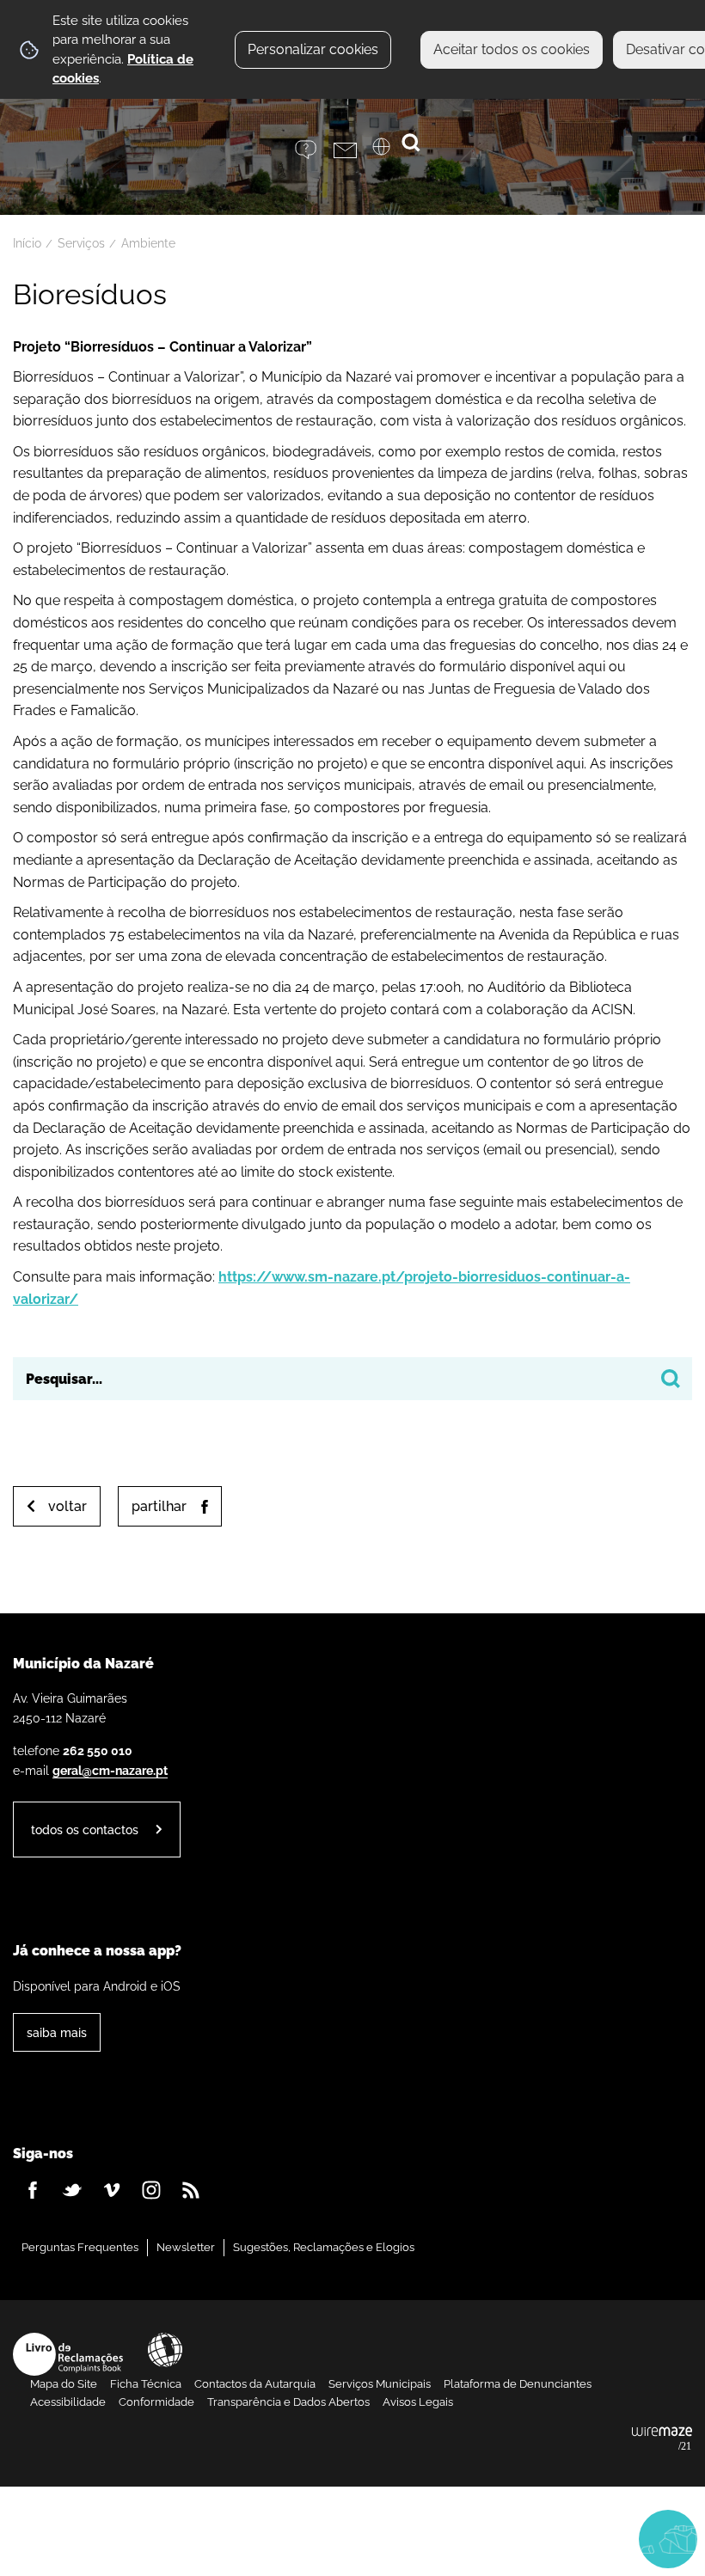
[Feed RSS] (191, 2190)
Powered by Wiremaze (662, 2439)
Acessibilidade (165, 2350)
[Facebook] (33, 2190)
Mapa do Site (64, 2384)
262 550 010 (98, 1750)
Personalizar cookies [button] (313, 49)
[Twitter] (72, 2190)
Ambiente (148, 243)
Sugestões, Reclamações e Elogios (324, 2247)
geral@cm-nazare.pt (110, 1770)
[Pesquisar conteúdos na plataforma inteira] (671, 1379)
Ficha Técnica (146, 2384)
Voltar (67, 1506)
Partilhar (159, 1506)
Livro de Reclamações (68, 2354)
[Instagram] (151, 2190)
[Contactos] (353, 150)
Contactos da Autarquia (255, 2384)
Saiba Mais (57, 2032)
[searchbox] (352, 1379)
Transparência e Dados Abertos (288, 2402)
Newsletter (186, 2247)
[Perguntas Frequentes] (314, 150)
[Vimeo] (112, 2190)
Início (27, 243)
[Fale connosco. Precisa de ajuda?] (509, 2538)
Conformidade (156, 2402)
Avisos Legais (418, 2402)
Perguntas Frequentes (80, 2247)
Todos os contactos (85, 1830)
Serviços (81, 243)
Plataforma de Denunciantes (518, 2384)
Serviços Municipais (380, 2384)
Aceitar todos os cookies (512, 49)
